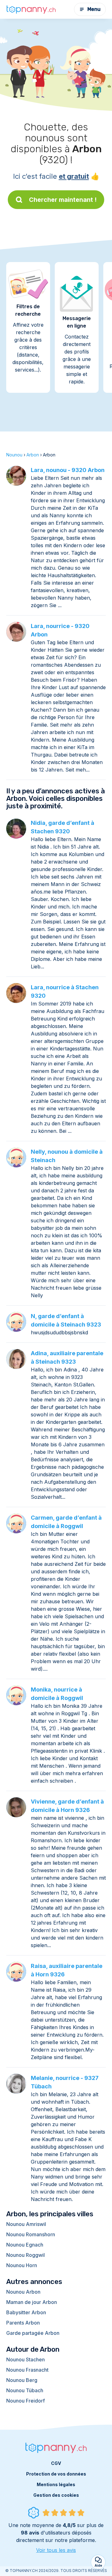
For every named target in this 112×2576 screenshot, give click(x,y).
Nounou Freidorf (26, 2401)
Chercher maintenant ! (63, 200)
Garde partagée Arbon (33, 2333)
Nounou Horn (22, 2265)
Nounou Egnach (25, 2245)
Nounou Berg (22, 2380)
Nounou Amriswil (26, 2224)
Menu (94, 9)
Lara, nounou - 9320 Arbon (68, 470)
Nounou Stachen (26, 2359)
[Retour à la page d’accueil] (31, 9)
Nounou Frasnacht (27, 2370)
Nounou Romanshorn (31, 2234)
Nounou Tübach (25, 2390)
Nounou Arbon (23, 2292)
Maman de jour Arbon (32, 2302)
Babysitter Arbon (26, 2312)
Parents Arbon (23, 2323)
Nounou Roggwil (26, 2255)
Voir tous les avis (56, 2550)
